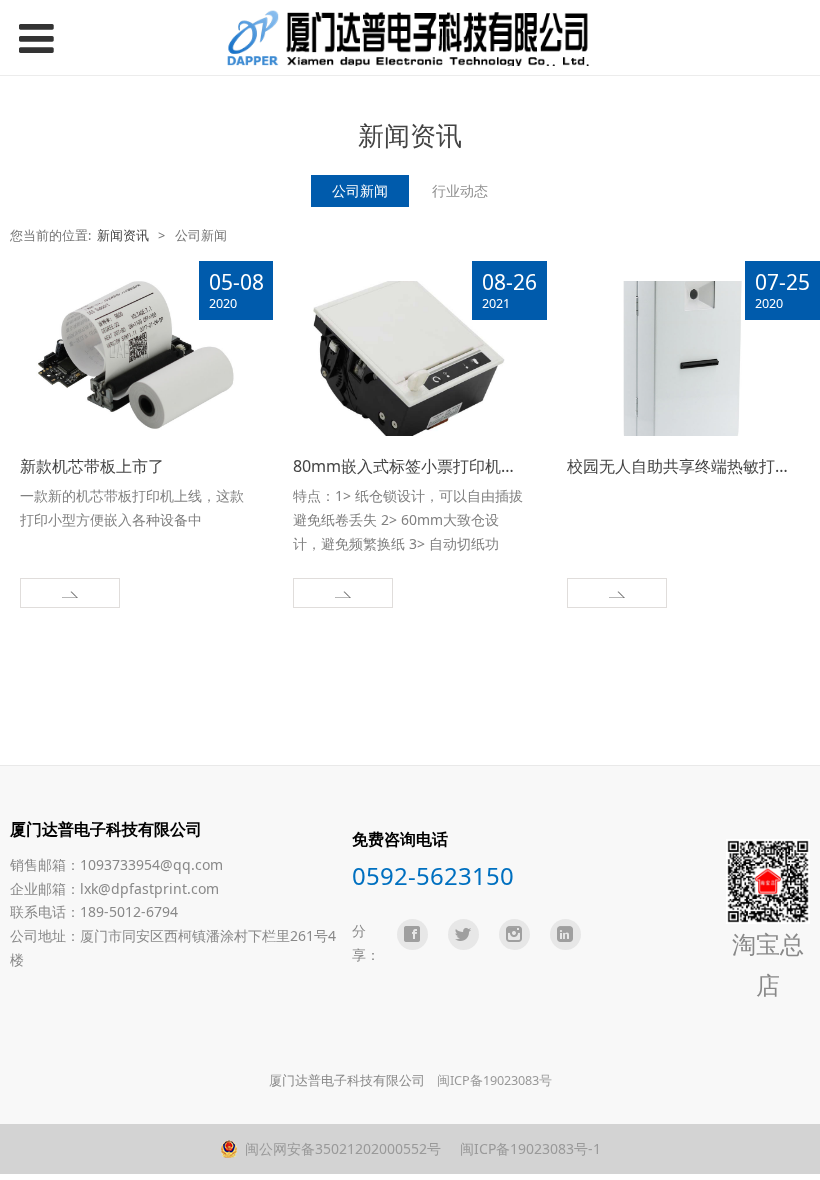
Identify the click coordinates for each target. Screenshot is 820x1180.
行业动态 (460, 190)
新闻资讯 (123, 235)
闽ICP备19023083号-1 (528, 1148)
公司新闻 (360, 190)
